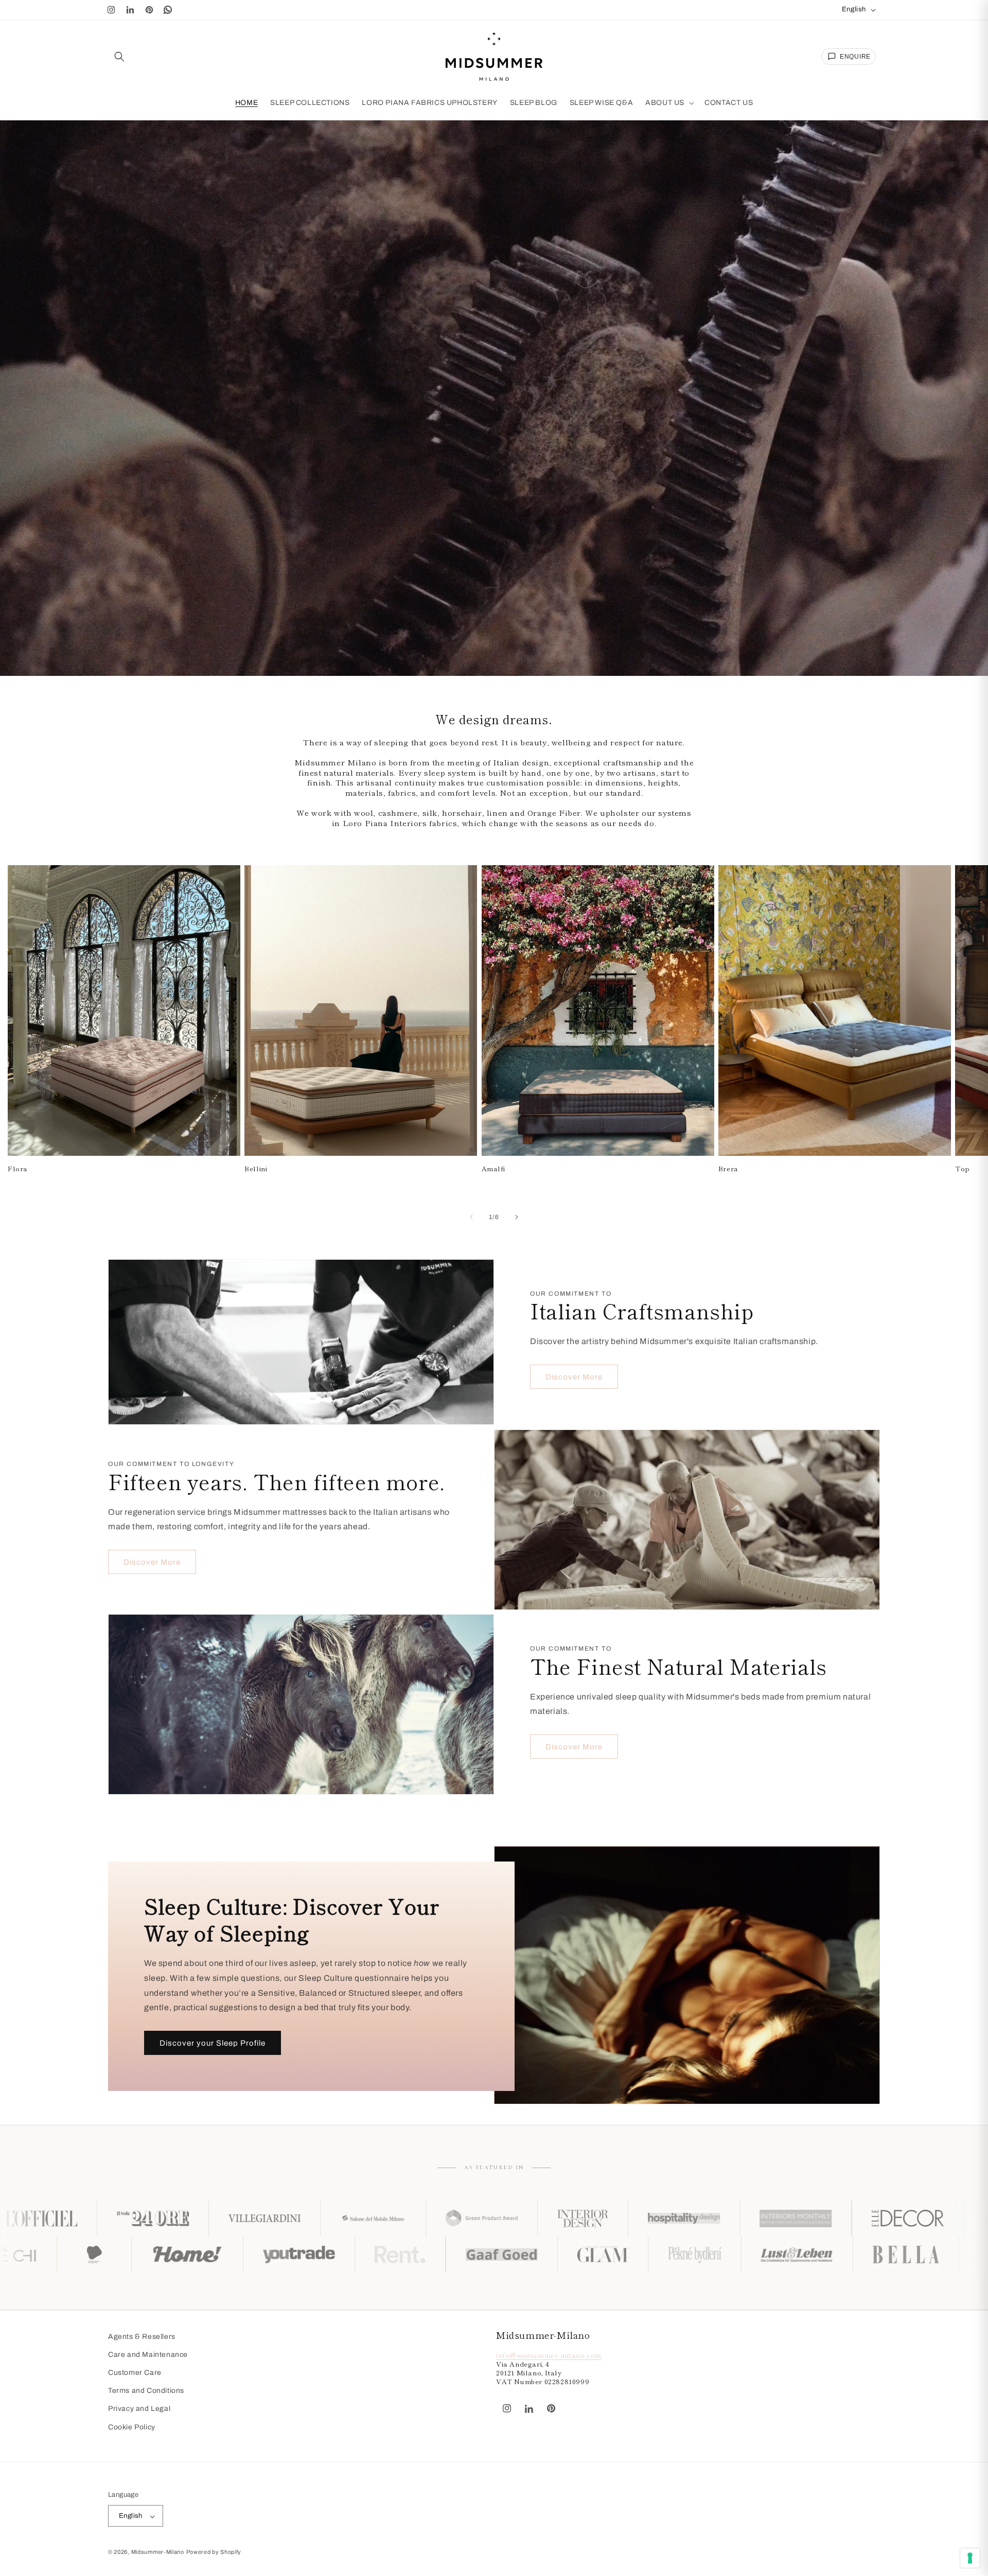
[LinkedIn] (130, 10)
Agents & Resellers (142, 2337)
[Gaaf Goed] (716, 2255)
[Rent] (615, 2255)
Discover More (574, 1377)
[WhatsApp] (168, 10)
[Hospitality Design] (374, 2219)
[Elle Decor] (597, 2219)
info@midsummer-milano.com (549, 2356)
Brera (728, 1169)
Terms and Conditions (146, 2391)
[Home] (402, 2255)
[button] (119, 57)
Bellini (256, 1169)
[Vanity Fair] (821, 2219)
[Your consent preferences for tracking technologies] (970, 2558)
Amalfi (494, 1169)
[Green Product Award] (172, 2219)
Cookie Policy (132, 2427)
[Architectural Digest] (709, 2219)
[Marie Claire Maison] (931, 2219)
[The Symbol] (113, 2255)
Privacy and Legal (139, 2409)
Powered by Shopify (214, 2552)
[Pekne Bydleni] (910, 2255)
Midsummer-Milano (158, 2552)
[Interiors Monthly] (486, 2219)
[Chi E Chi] (218, 2255)
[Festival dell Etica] (309, 2255)
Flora (18, 1169)
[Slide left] (471, 1217)
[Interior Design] (273, 2219)
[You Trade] (514, 2255)
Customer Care (135, 2373)
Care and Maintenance (148, 2355)
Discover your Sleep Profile (213, 2043)
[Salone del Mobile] (63, 2219)
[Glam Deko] (818, 2255)
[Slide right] (517, 1217)
